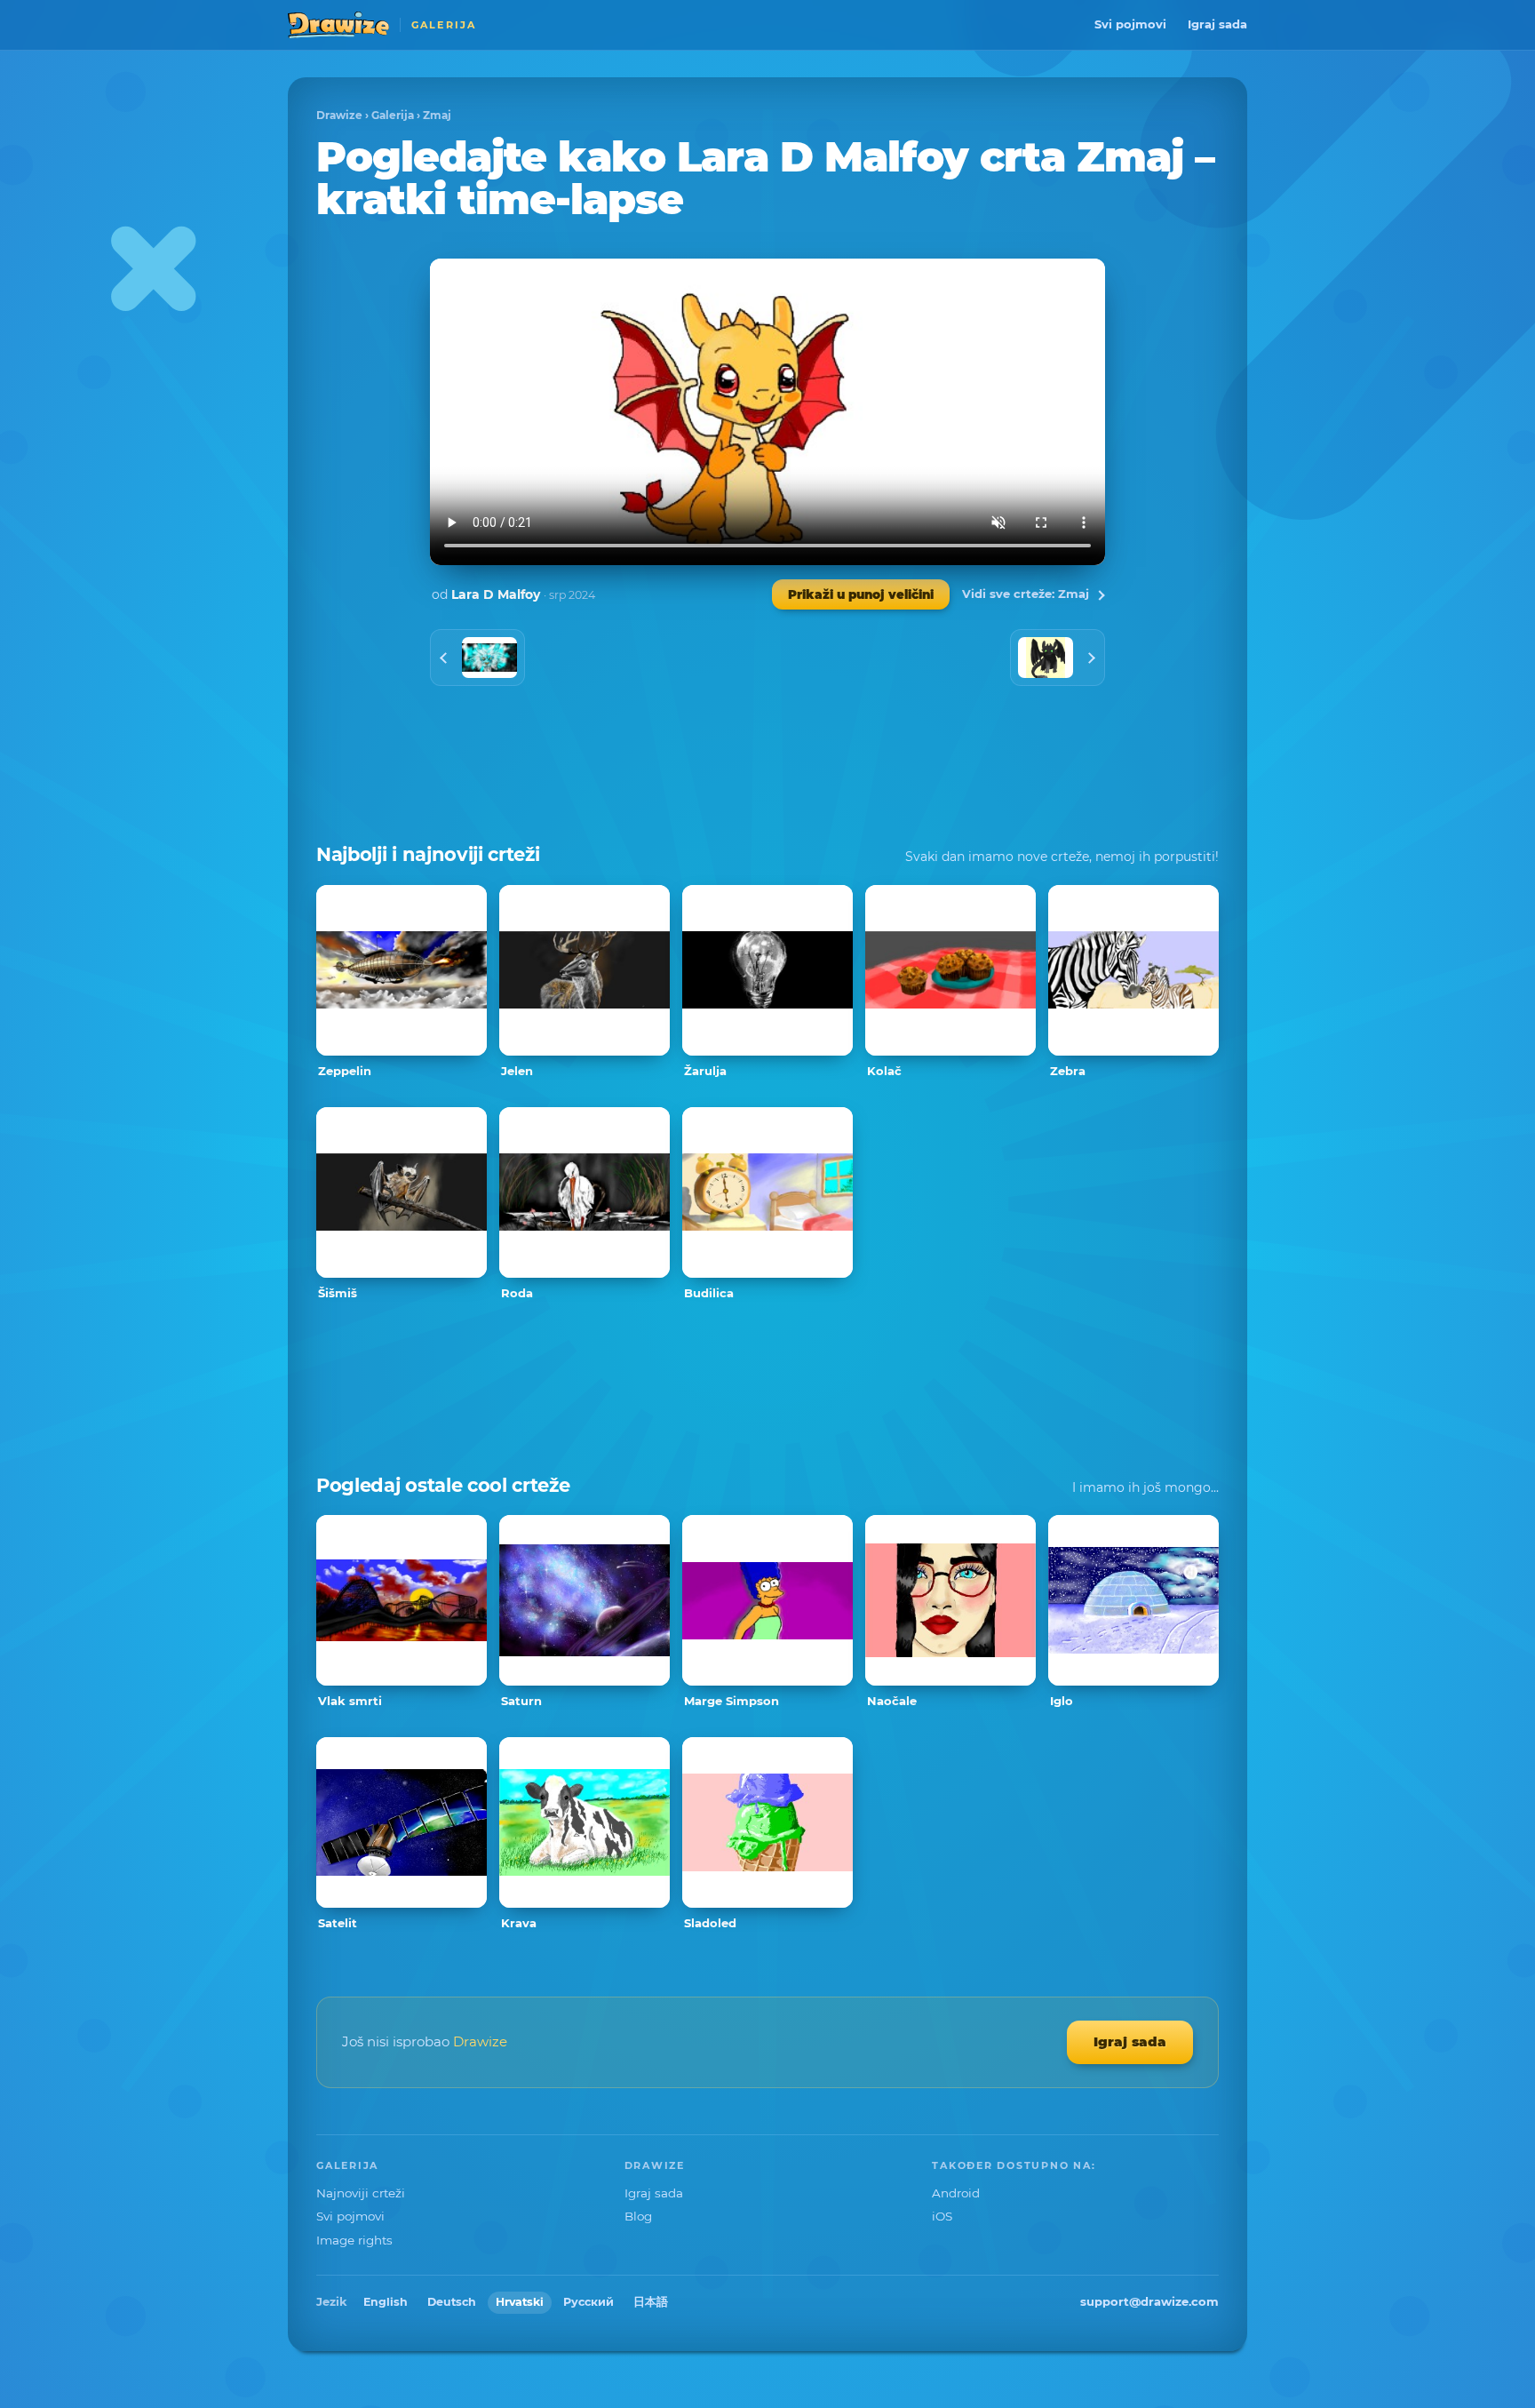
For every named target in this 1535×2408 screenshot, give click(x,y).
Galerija (393, 115)
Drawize (339, 115)
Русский (589, 2302)
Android (956, 2193)
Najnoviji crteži (361, 2193)
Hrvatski (520, 2302)
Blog (638, 2216)
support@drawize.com (1149, 2301)
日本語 (651, 2302)
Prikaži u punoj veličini (861, 594)
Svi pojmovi (1130, 24)
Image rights (354, 2240)
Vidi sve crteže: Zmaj (1026, 594)
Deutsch (452, 2302)
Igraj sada (1217, 24)
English (386, 2302)
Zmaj (437, 115)
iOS (942, 2216)
